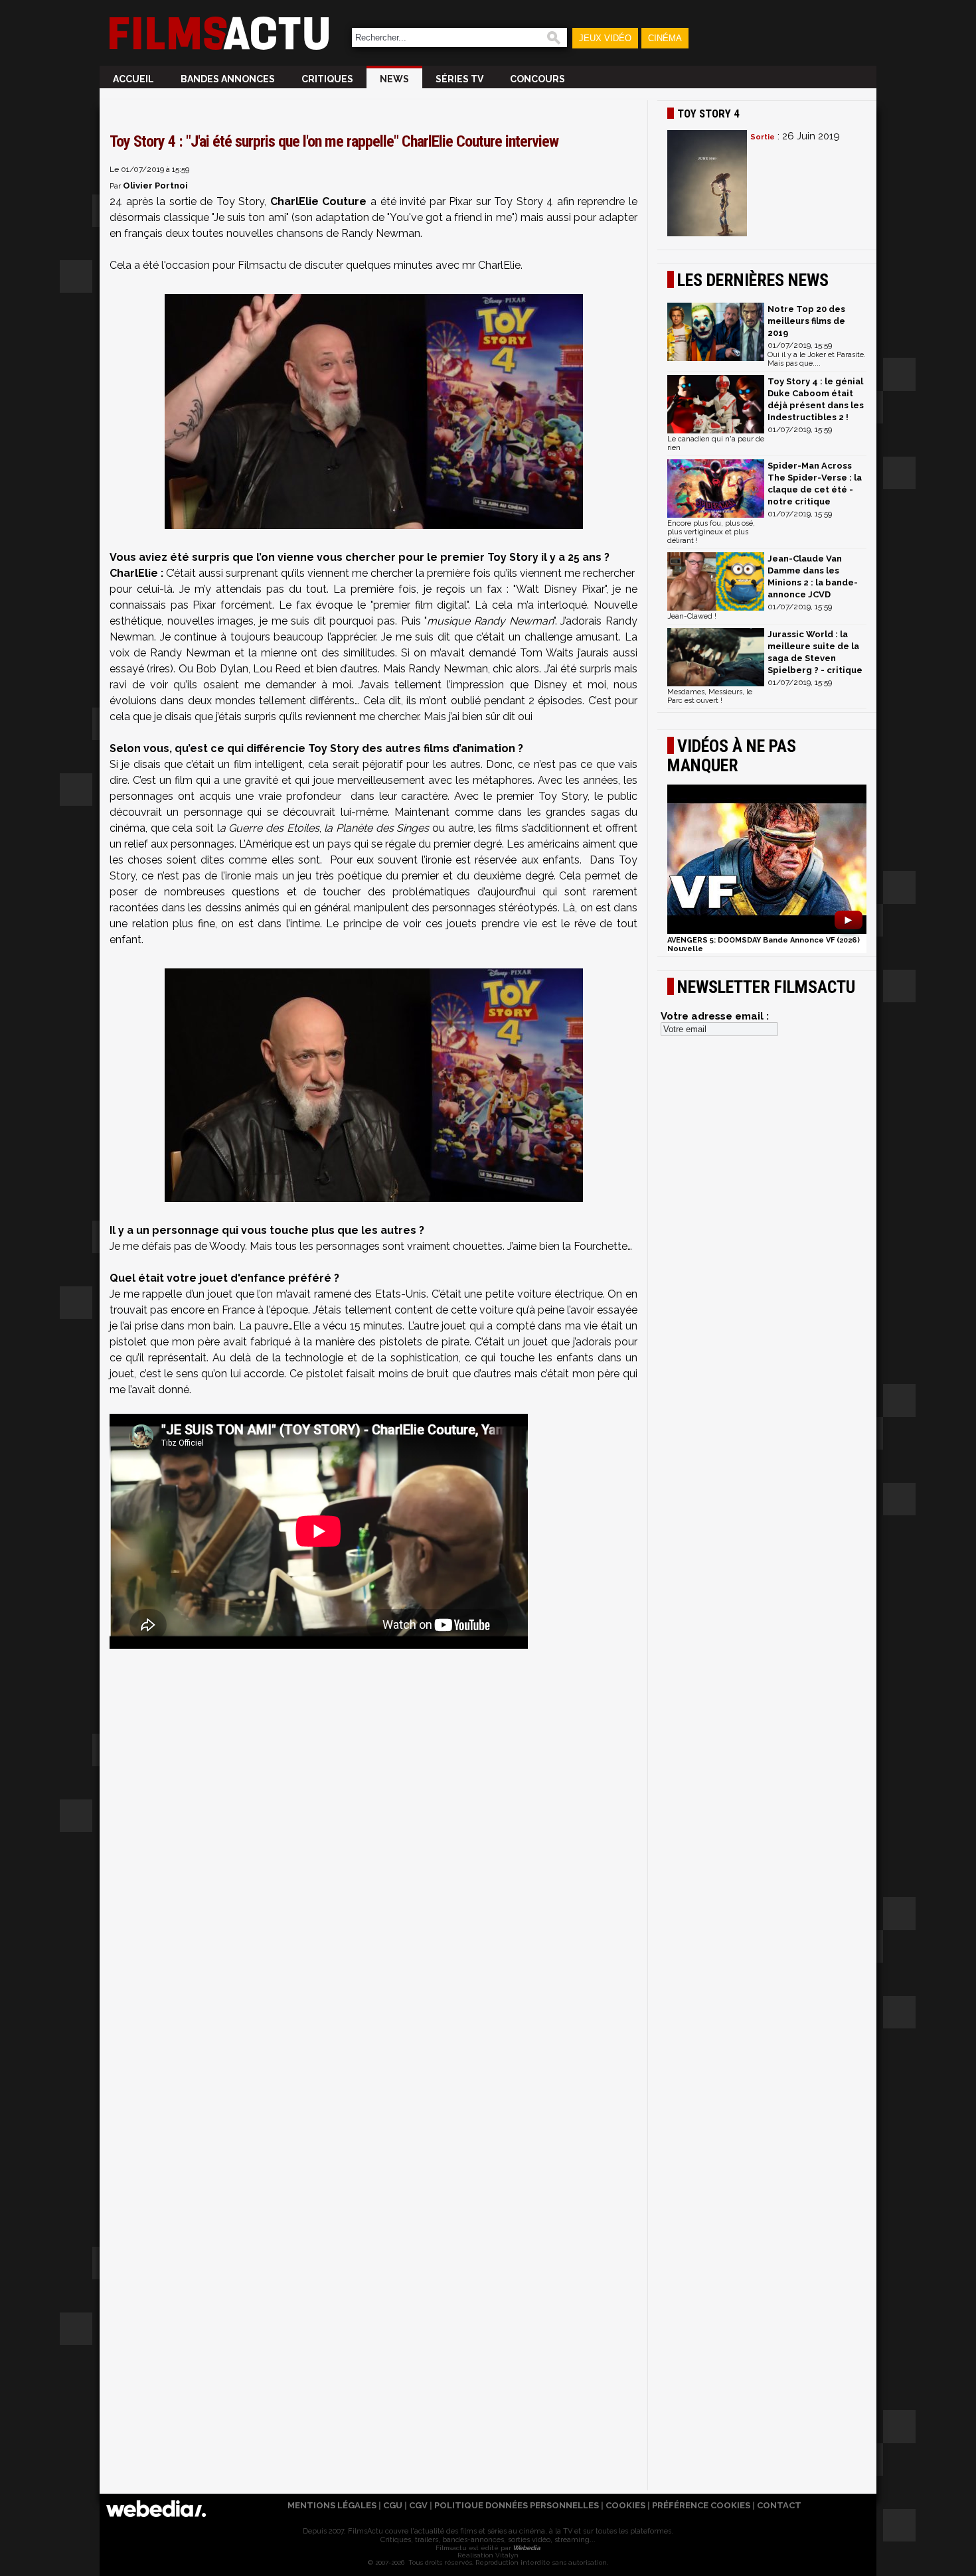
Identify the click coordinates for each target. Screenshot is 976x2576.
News (394, 79)
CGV (418, 2505)
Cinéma (665, 38)
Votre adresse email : (715, 1016)
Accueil (133, 79)
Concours (537, 79)
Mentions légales (332, 2505)
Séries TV (459, 79)
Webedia (526, 2548)
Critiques (327, 79)
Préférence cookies (701, 2505)
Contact (779, 2505)
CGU (393, 2505)
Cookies (625, 2505)
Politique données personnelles (517, 2505)
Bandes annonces (228, 79)
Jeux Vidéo (605, 38)
